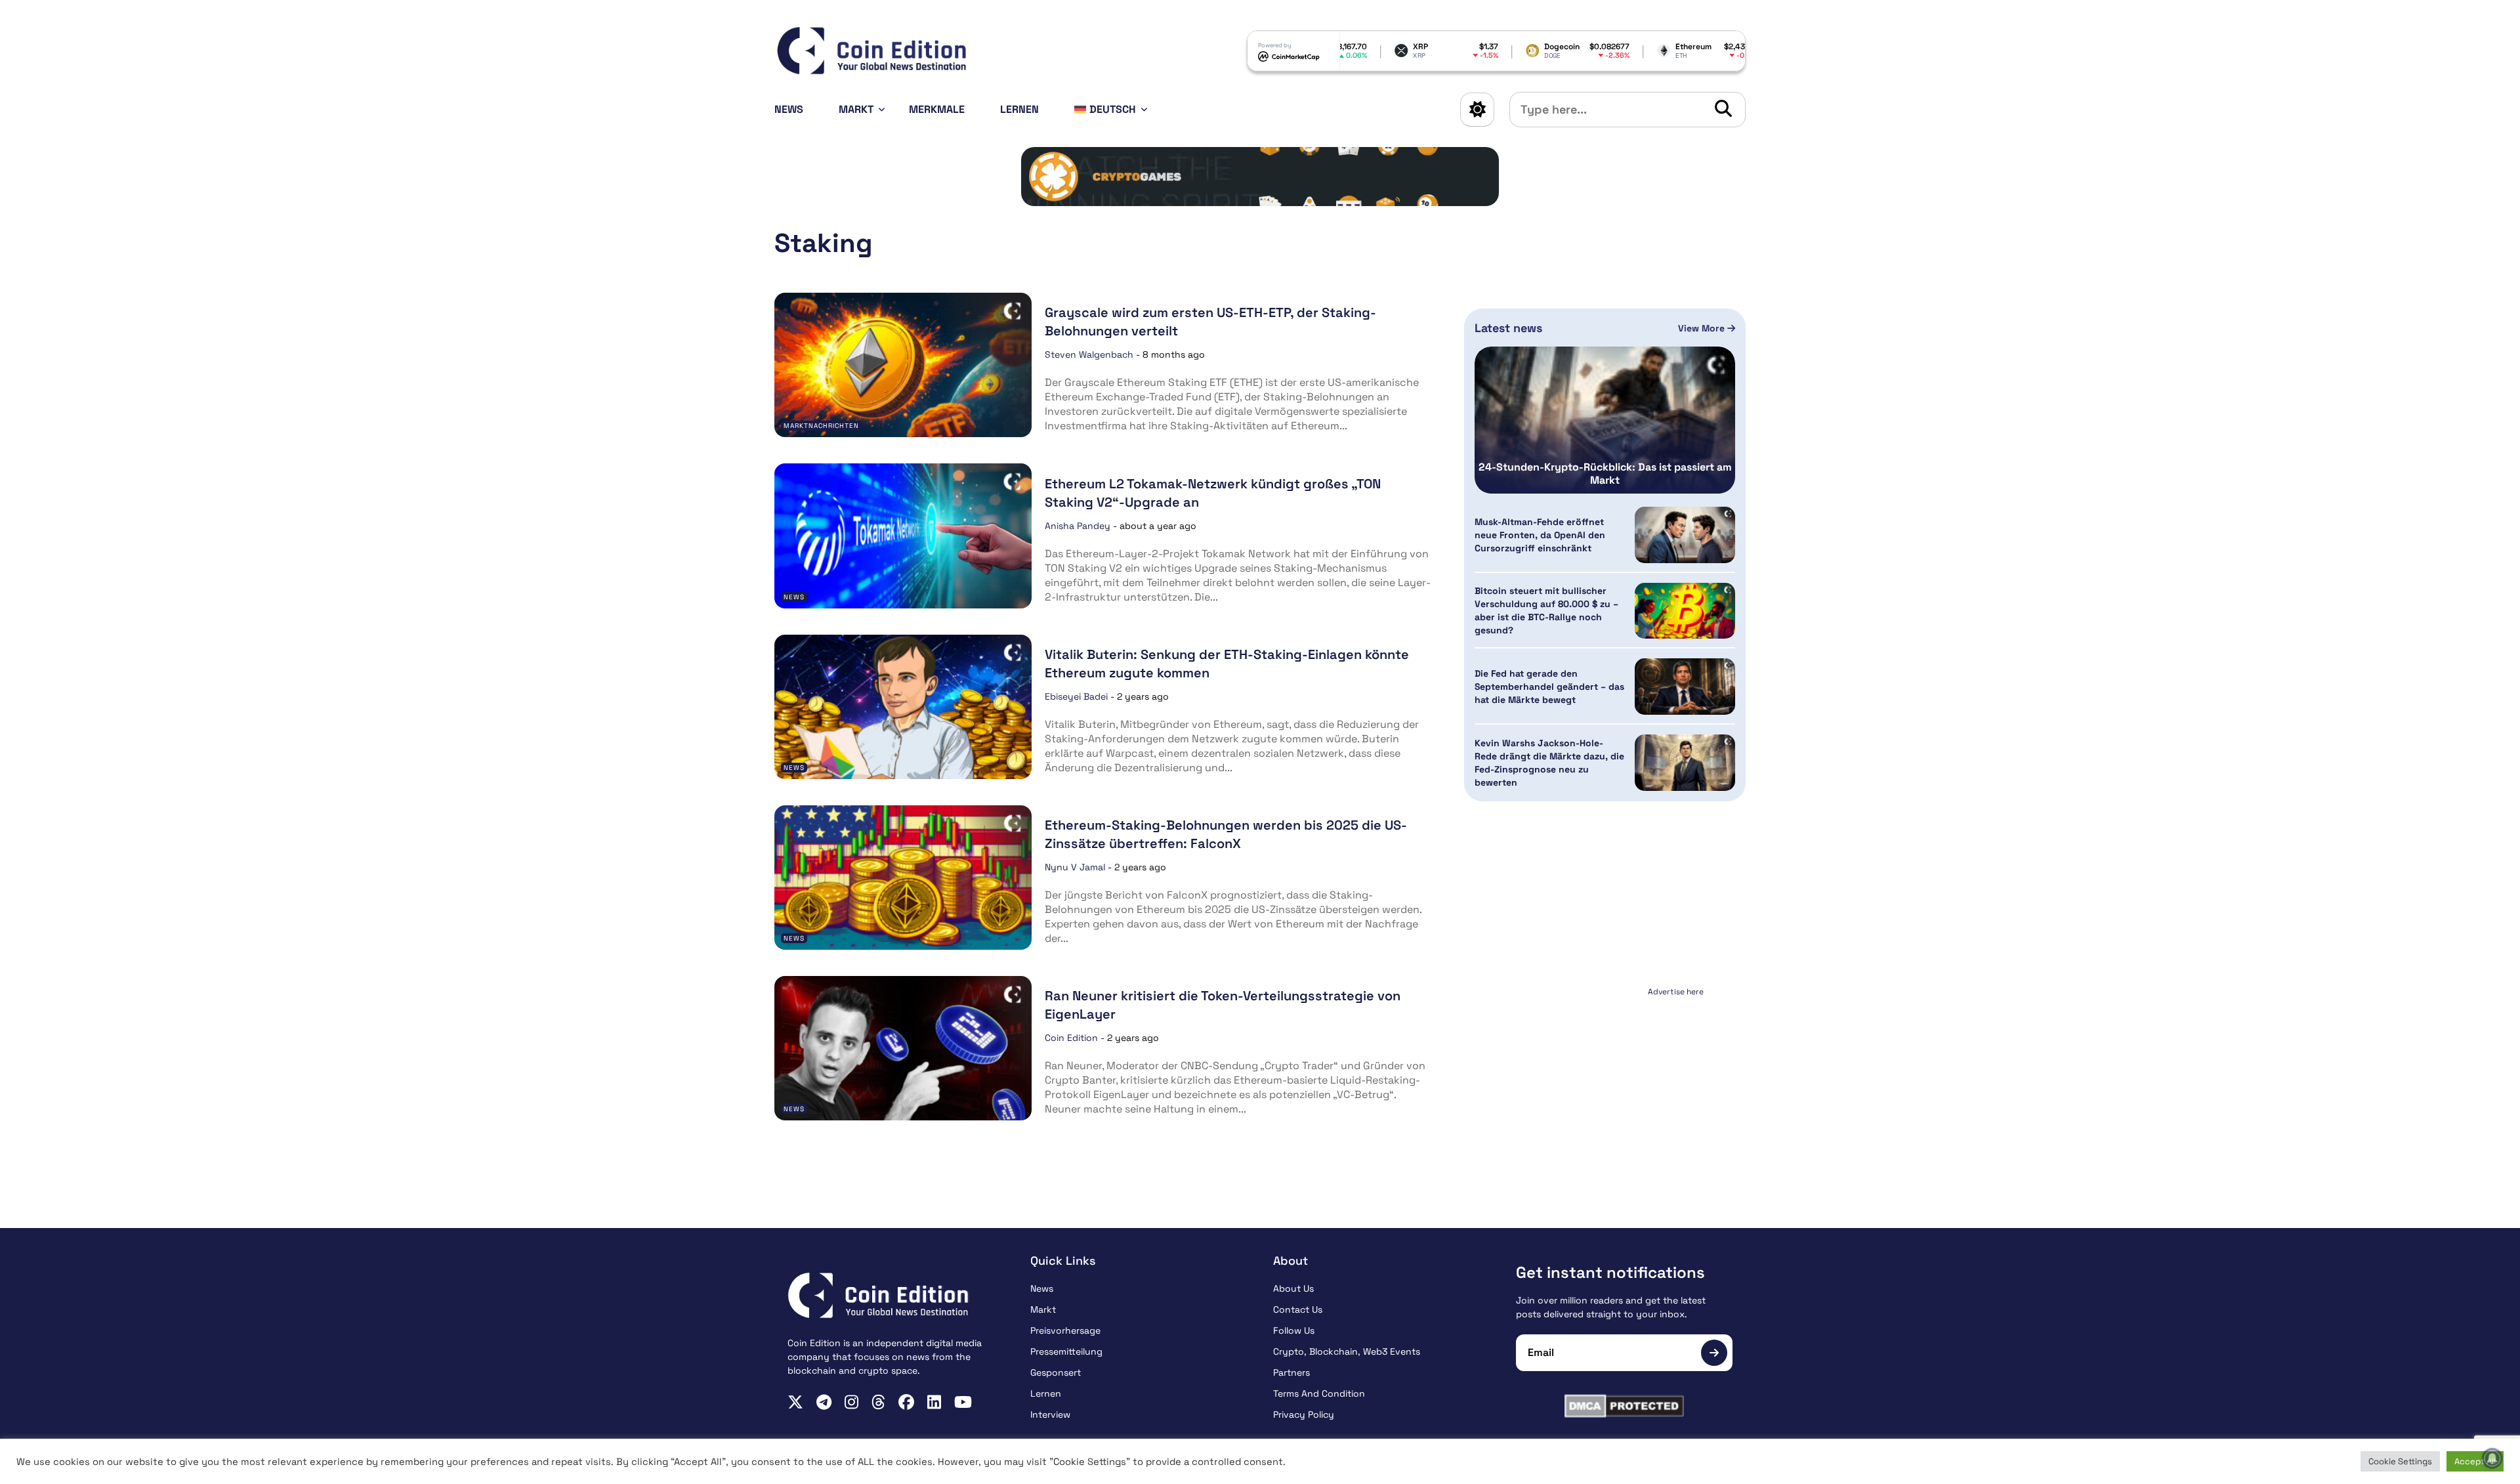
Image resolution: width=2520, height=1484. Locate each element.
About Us (1293, 1288)
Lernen (1019, 109)
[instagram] (851, 1402)
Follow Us (1294, 1330)
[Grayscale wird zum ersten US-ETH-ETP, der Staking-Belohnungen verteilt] (903, 365)
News (789, 109)
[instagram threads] (878, 1402)
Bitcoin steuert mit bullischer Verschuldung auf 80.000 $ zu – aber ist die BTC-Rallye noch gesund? (1546, 610)
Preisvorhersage (1065, 1330)
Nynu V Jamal (1075, 867)
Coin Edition (1071, 1038)
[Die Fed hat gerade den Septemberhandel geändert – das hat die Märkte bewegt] (1685, 687)
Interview (1050, 1414)
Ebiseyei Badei (1076, 696)
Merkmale (937, 109)
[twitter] (795, 1402)
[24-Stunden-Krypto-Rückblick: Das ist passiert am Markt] (1605, 420)
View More (1703, 328)
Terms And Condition (1319, 1393)
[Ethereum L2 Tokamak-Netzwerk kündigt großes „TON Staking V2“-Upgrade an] (903, 536)
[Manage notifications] (2492, 1458)
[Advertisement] (1605, 1083)
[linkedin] (934, 1402)
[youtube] (963, 1402)
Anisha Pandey (1078, 526)
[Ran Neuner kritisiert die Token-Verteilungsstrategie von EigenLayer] (903, 1048)
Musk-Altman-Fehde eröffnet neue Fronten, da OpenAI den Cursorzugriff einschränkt (1540, 535)
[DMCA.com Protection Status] (1624, 1406)
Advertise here (1676, 992)
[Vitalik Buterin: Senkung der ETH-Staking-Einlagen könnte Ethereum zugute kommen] (903, 707)
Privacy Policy (1304, 1414)
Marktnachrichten (821, 426)
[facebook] (906, 1402)
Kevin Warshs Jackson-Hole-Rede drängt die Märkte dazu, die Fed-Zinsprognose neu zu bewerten (1549, 763)
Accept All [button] (2475, 1461)
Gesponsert (1056, 1372)
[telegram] (824, 1402)
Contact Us (1298, 1309)
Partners (1291, 1372)
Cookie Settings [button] (2400, 1461)
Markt (856, 109)
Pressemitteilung (1066, 1351)
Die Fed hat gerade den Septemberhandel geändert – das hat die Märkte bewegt (1549, 687)
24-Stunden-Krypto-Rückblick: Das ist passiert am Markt (1605, 474)
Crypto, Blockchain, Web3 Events (1347, 1351)
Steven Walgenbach (1089, 354)
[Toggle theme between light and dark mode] (1477, 110)
